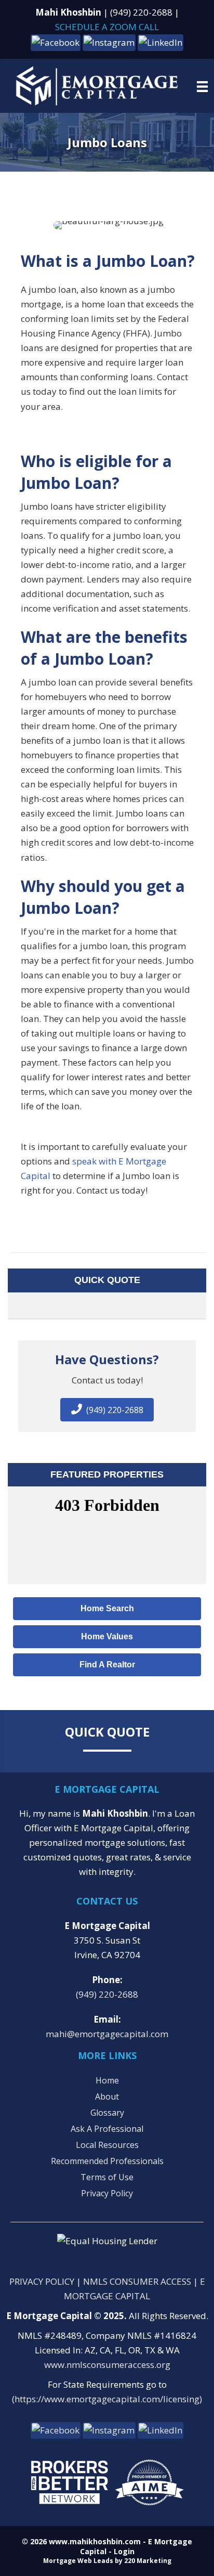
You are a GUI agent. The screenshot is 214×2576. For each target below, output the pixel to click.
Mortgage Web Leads (78, 2561)
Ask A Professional (107, 2129)
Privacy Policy (107, 2193)
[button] (56, 42)
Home (107, 2080)
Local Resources (107, 2145)
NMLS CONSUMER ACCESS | (142, 2281)
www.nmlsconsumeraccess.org (107, 2365)
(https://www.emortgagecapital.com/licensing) (107, 2399)
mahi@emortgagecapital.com (107, 2034)
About (107, 2096)
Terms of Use (107, 2177)
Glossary (107, 2113)
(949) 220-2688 (141, 12)
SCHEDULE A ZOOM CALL (107, 27)
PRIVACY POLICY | (46, 2281)
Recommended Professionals (107, 2161)
